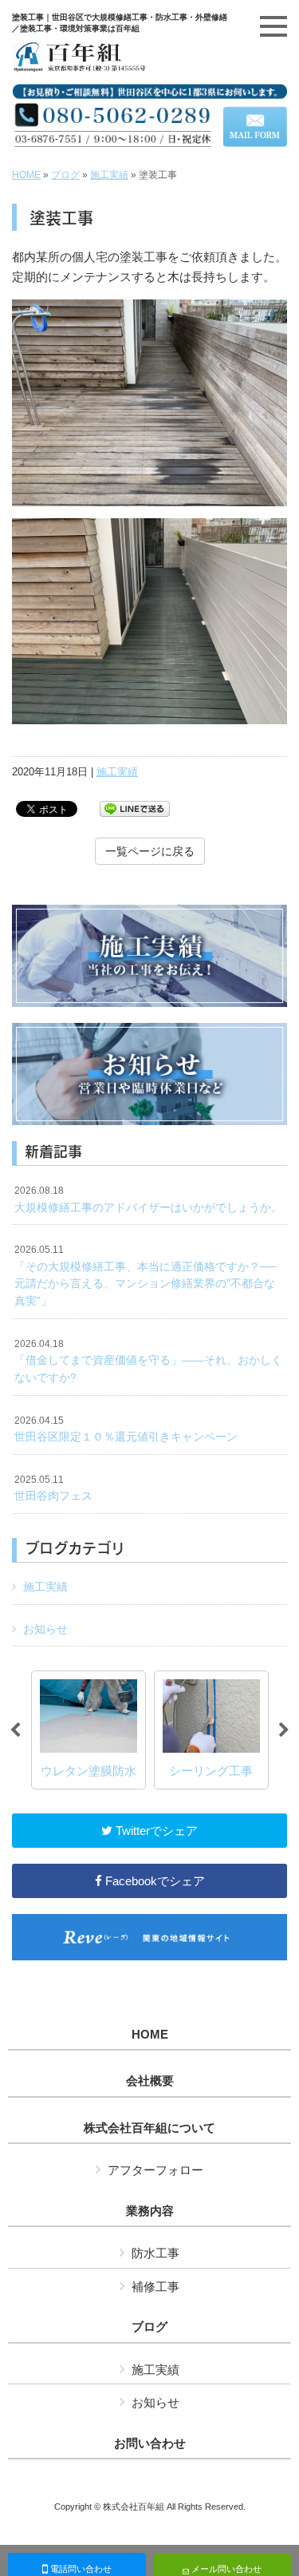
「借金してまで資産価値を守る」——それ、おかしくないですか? (148, 1361)
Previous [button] (15, 1730)
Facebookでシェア (153, 1881)
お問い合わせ (150, 2443)
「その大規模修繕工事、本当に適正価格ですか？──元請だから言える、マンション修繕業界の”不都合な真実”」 (145, 1276)
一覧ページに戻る (150, 851)
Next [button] (284, 1730)
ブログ (65, 175)
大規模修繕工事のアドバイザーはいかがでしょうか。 (148, 1199)
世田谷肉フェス (53, 1488)
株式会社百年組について (149, 2128)
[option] (89, 1730)
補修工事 (155, 2287)
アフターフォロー (155, 2170)
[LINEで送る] (135, 808)
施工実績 (109, 175)
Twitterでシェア (155, 1831)
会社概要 (150, 2081)
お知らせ (45, 1629)
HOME (26, 175)
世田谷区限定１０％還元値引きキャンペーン (126, 1429)
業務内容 (150, 2211)
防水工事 (155, 2253)
